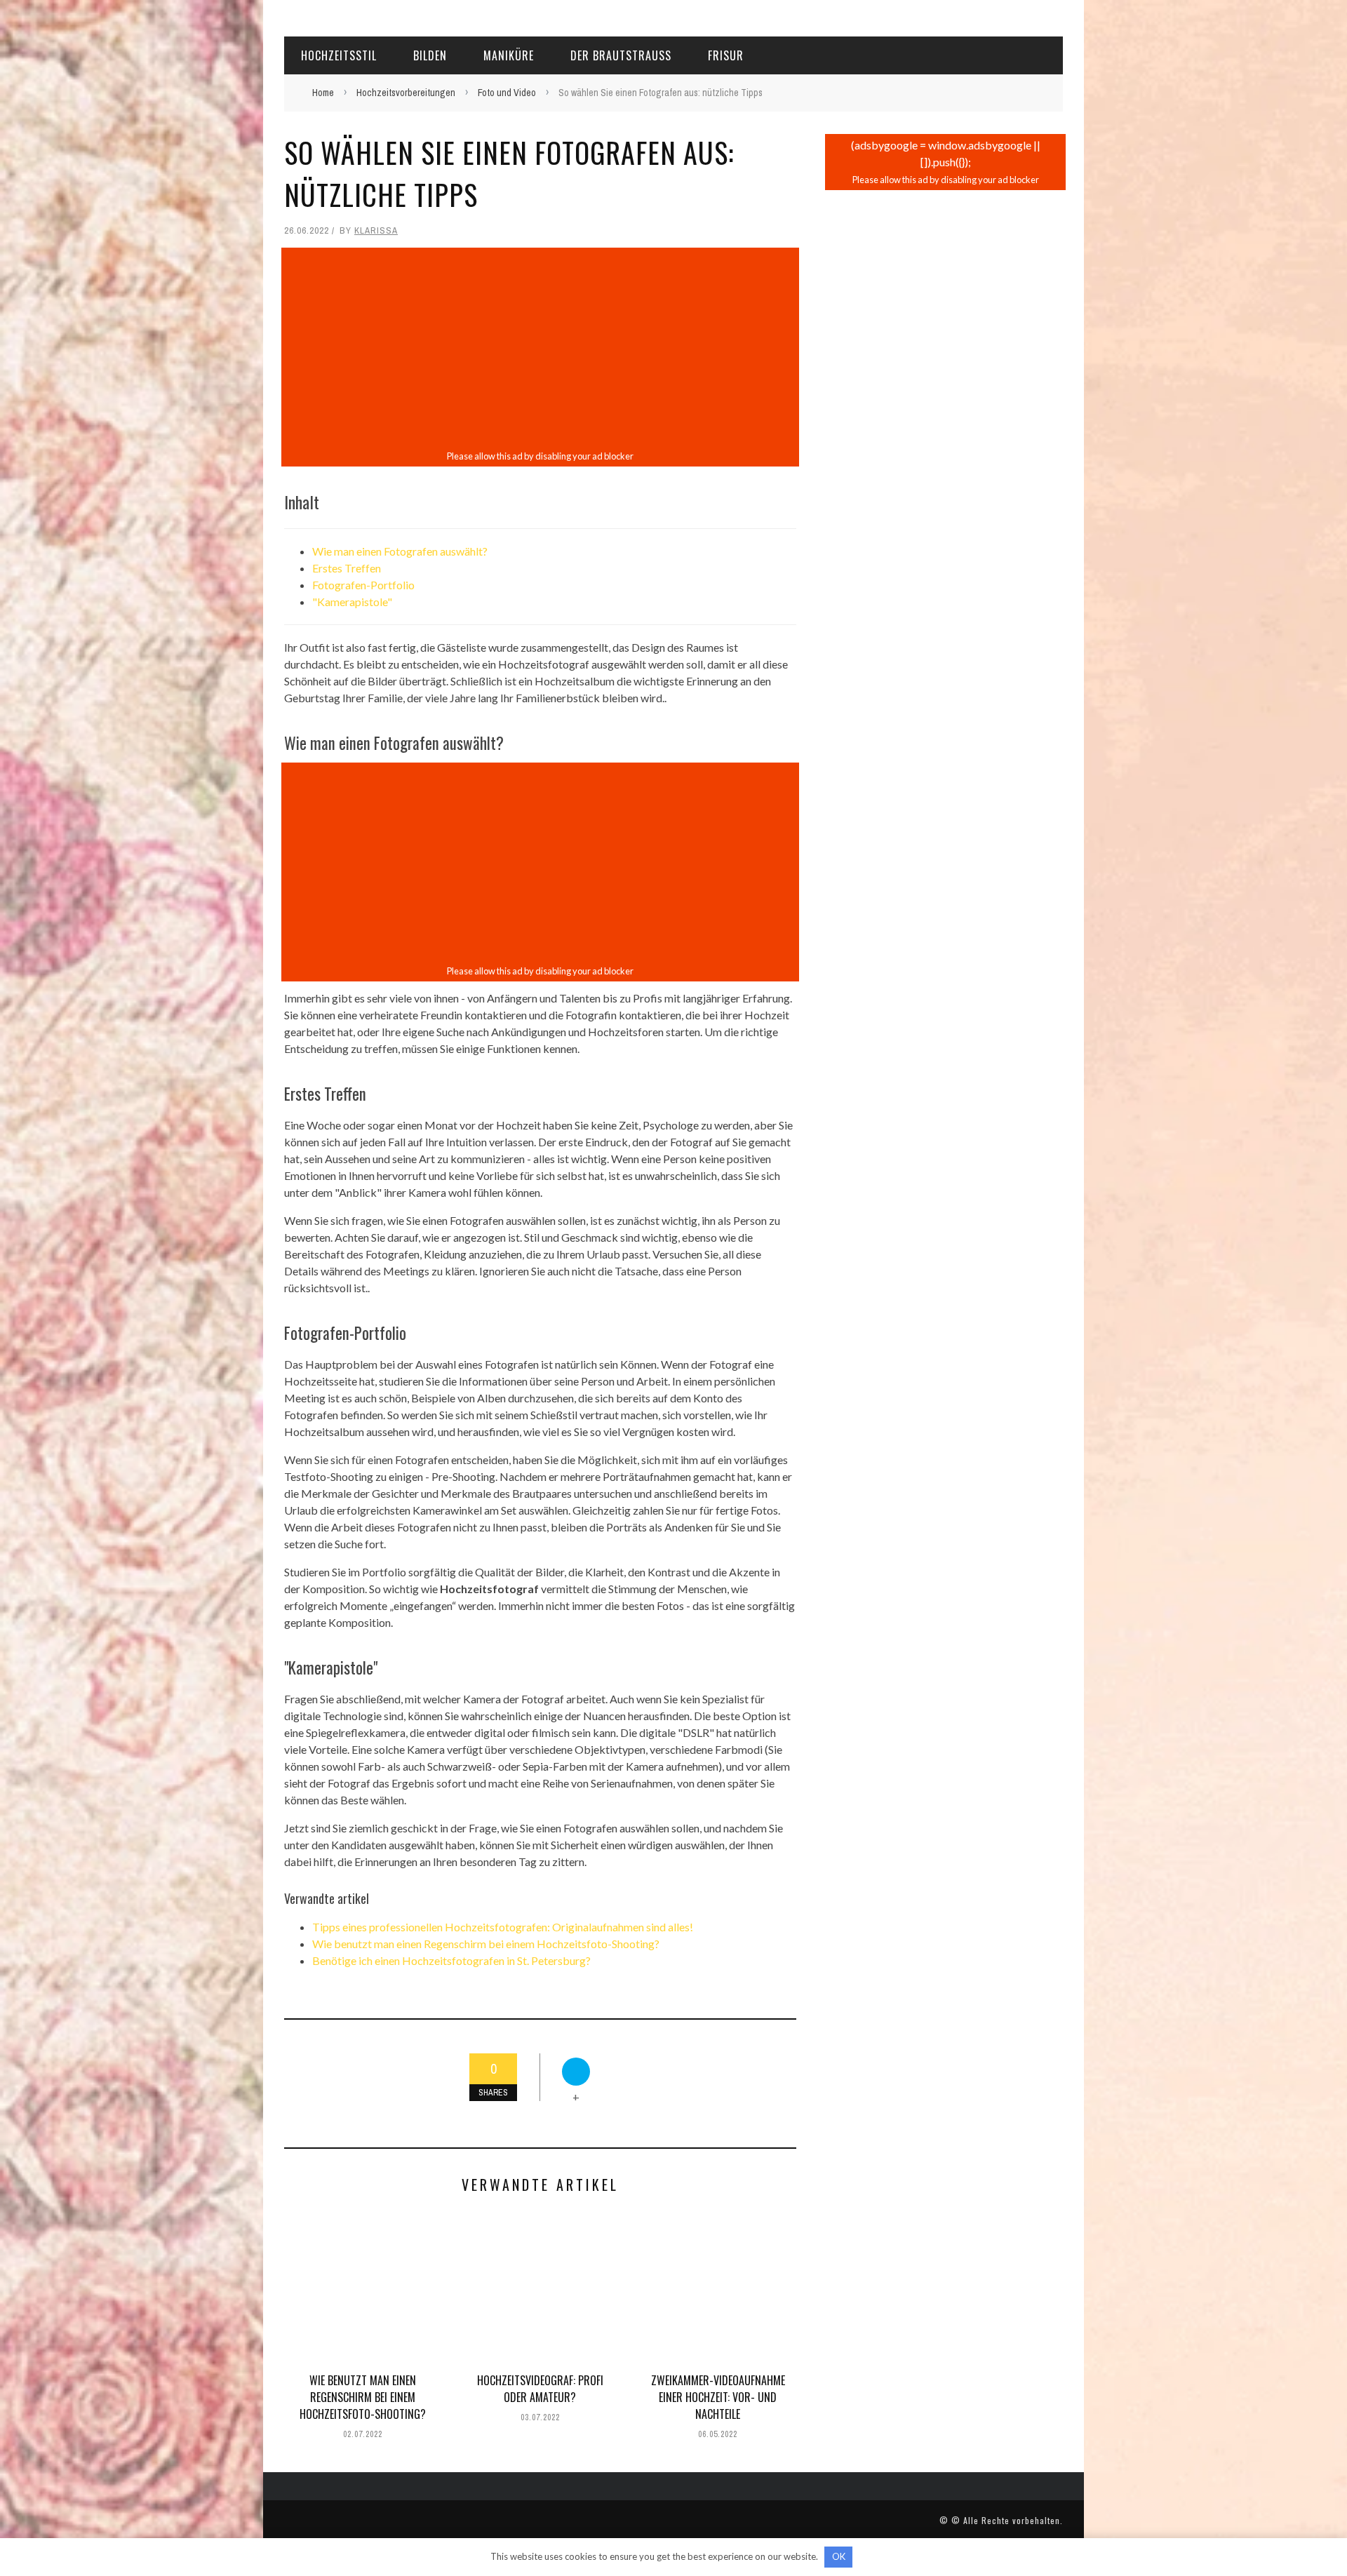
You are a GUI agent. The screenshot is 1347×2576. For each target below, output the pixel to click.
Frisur (726, 55)
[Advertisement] (540, 349)
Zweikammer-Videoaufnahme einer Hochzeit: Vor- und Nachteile (718, 2397)
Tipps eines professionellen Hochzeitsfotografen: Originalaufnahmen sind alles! (503, 1927)
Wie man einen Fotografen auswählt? (400, 551)
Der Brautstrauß (621, 55)
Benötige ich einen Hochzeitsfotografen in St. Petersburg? (451, 1960)
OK (839, 2556)
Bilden (430, 55)
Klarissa (376, 230)
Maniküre (509, 55)
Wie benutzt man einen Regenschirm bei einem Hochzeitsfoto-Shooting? (486, 1944)
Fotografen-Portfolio (363, 585)
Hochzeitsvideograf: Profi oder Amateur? (540, 2389)
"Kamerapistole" (352, 602)
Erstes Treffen (347, 568)
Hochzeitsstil (339, 55)
